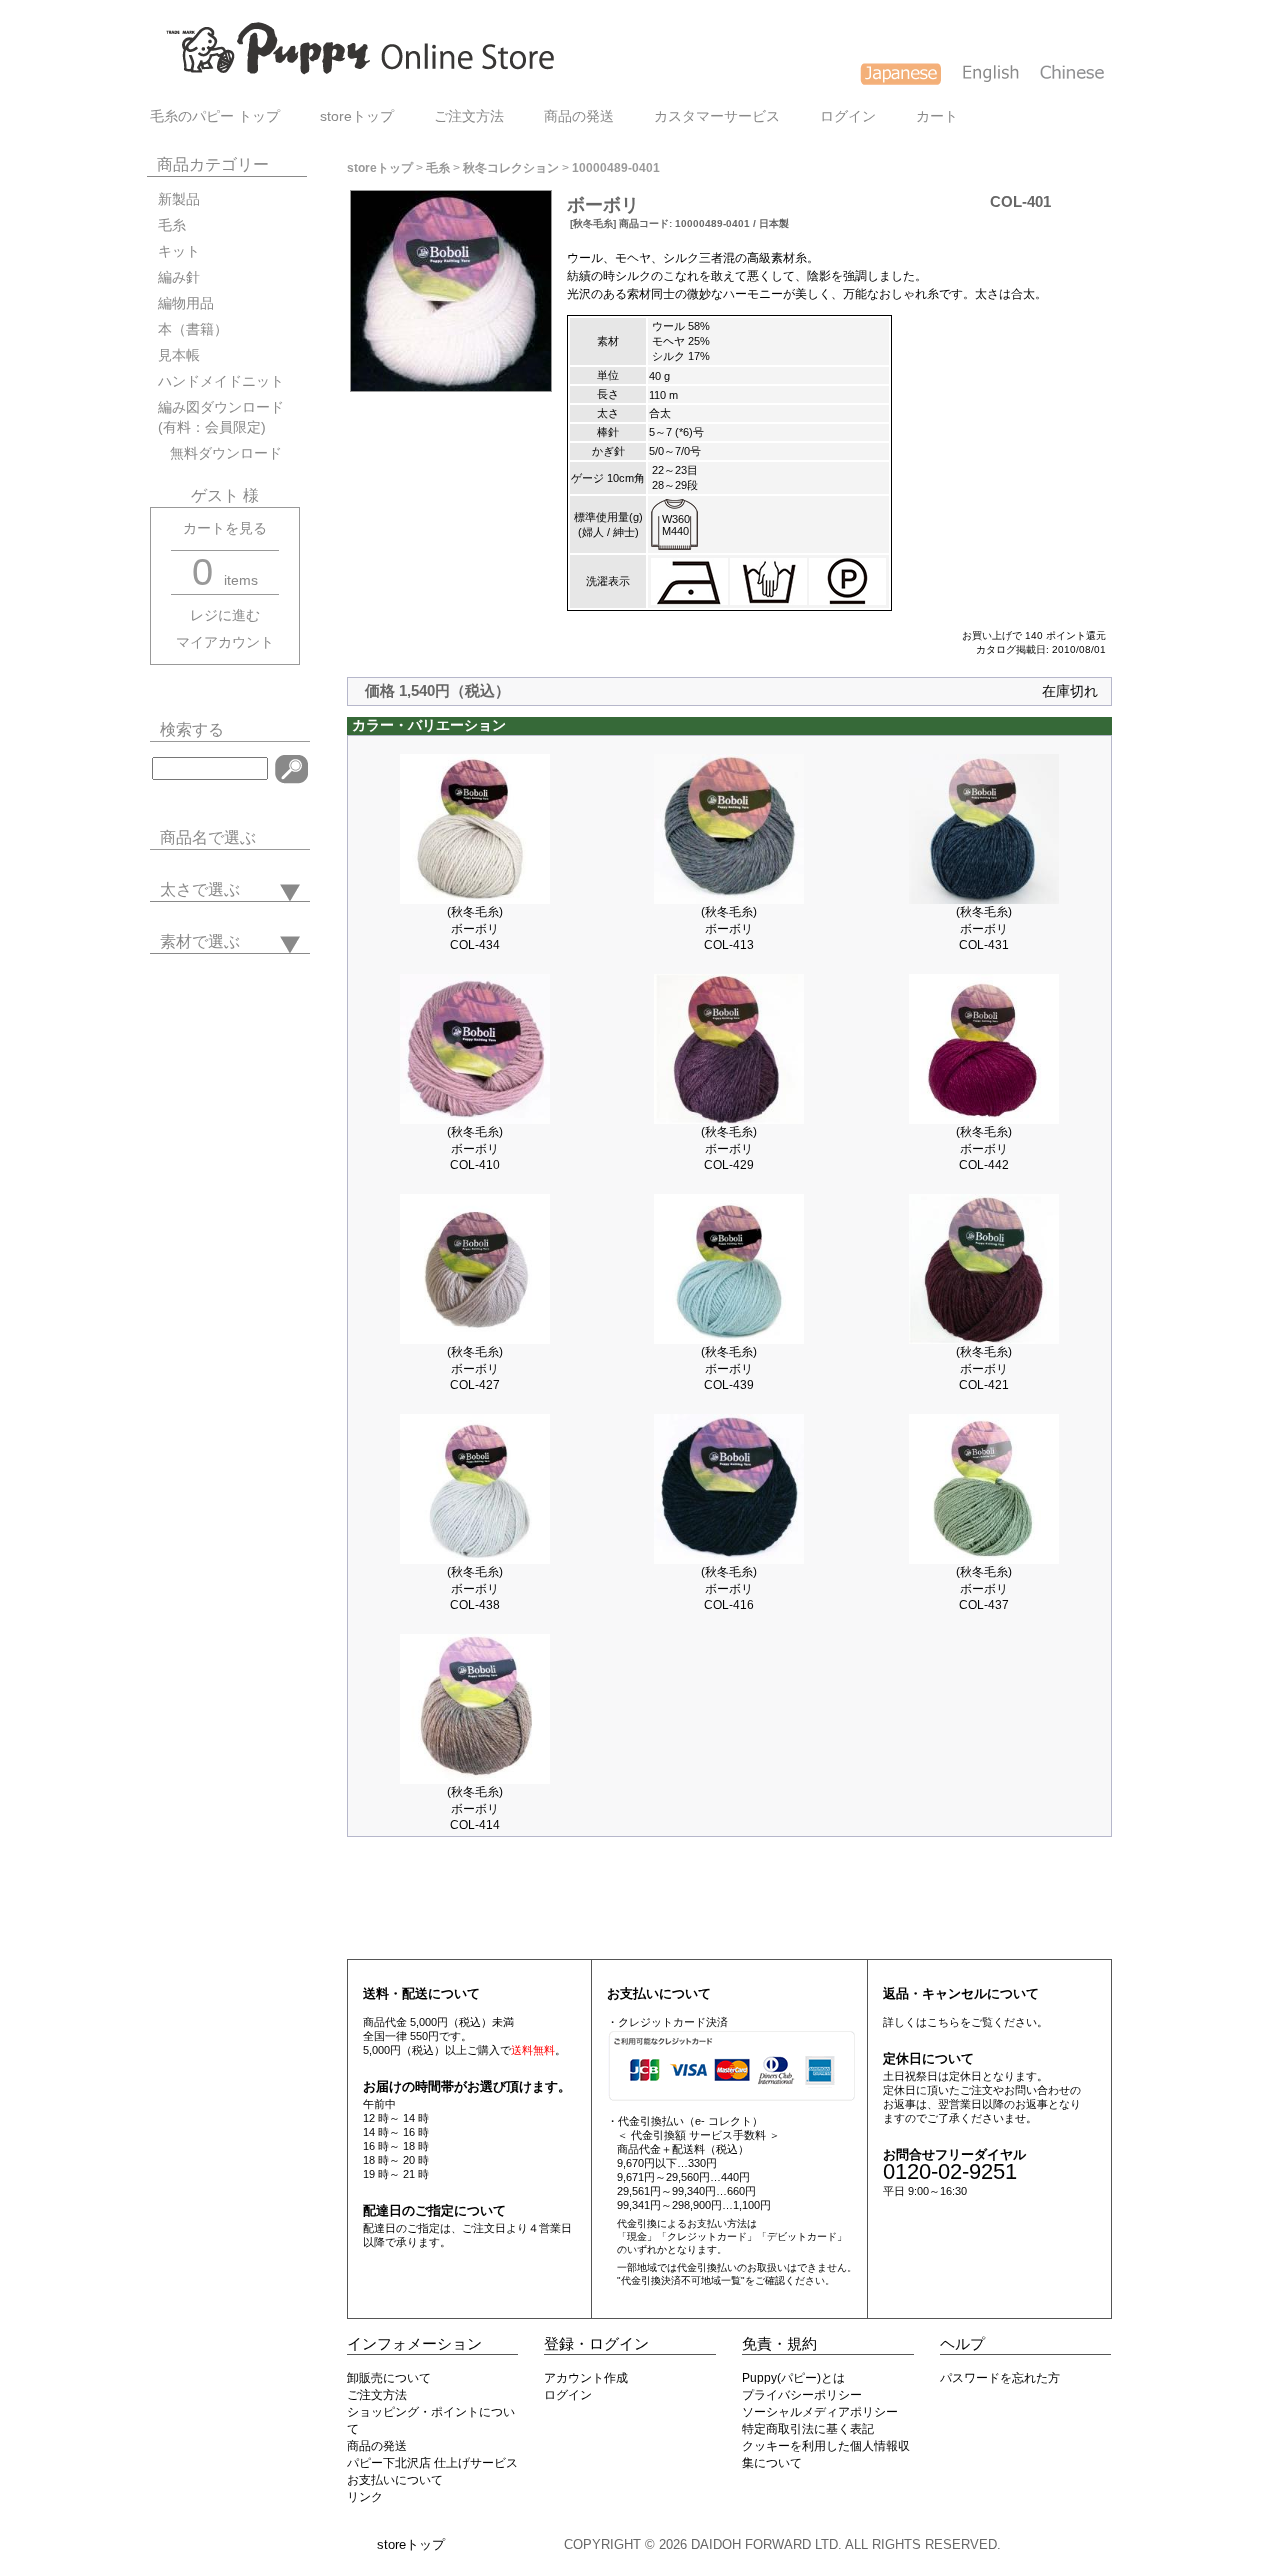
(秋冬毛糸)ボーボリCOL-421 (984, 1368)
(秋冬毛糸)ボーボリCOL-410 (475, 1148)
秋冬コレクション (511, 168)
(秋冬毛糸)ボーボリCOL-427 (475, 1368)
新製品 (179, 199)
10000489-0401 (616, 168)
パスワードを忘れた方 (1000, 2378)
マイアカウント (225, 642)
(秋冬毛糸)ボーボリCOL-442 (984, 1148)
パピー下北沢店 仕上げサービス (432, 2463)
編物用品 (186, 303)
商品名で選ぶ (208, 837)
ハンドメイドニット (221, 381)
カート (937, 116)
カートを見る (225, 528)
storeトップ (357, 116)
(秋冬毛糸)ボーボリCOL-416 (729, 1588)
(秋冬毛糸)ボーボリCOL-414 (475, 1808)
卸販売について (389, 2378)
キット (179, 251)
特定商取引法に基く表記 (808, 2429)
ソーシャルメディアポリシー (820, 2412)
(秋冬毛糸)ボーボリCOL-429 (729, 1148)
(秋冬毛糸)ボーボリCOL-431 (984, 928)
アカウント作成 (586, 2378)
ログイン (848, 116)
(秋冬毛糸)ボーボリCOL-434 (475, 928)
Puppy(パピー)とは (793, 2378)
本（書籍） (193, 329)
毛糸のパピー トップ (215, 116)
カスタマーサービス (717, 116)
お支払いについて (395, 2480)
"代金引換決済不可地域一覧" (681, 2280)
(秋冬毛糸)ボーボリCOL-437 (984, 1588)
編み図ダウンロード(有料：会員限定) (221, 417)
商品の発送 (579, 116)
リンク (365, 2497)
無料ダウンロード (220, 453)
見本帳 (179, 355)
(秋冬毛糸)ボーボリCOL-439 (729, 1368)
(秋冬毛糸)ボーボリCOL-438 (475, 1588)
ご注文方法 (469, 116)
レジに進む (225, 615)
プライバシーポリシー (802, 2395)
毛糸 (172, 225)
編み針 (179, 277)
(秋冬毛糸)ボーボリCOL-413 (729, 928)
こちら (943, 2022)
